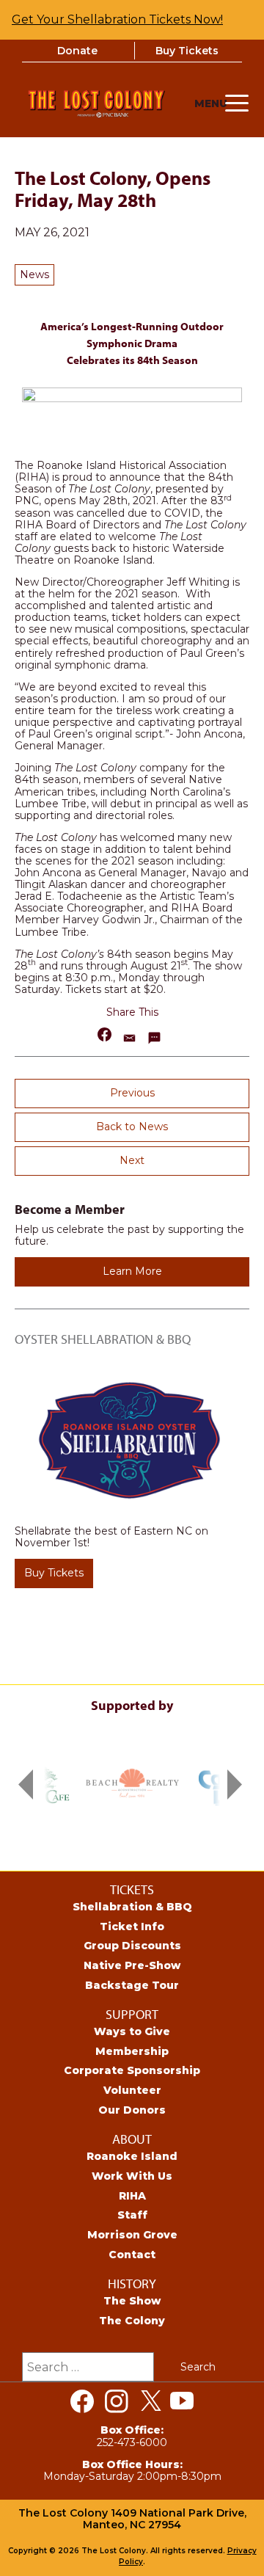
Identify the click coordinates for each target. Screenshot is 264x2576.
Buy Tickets (187, 51)
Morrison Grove (132, 2235)
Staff (132, 2215)
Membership (132, 2051)
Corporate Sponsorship (132, 2070)
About (132, 2139)
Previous (132, 1093)
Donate (77, 51)
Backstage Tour (132, 1985)
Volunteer (132, 2090)
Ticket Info (132, 1926)
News (34, 274)
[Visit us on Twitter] (151, 2401)
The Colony (132, 2321)
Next (132, 1160)
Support (132, 2014)
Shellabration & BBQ (132, 1907)
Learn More (132, 1271)
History (132, 2284)
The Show (132, 2301)
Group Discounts (132, 1946)
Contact (132, 2255)
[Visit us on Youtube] (182, 2401)
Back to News (132, 1127)
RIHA (132, 2196)
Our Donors (132, 2110)
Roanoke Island (132, 2156)
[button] (105, 1034)
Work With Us (132, 2176)
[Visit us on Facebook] (82, 2401)
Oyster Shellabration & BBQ (103, 1339)
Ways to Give (132, 2031)
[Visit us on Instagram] (117, 2401)
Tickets (132, 1889)
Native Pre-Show (132, 1965)
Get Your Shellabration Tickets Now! (117, 19)
